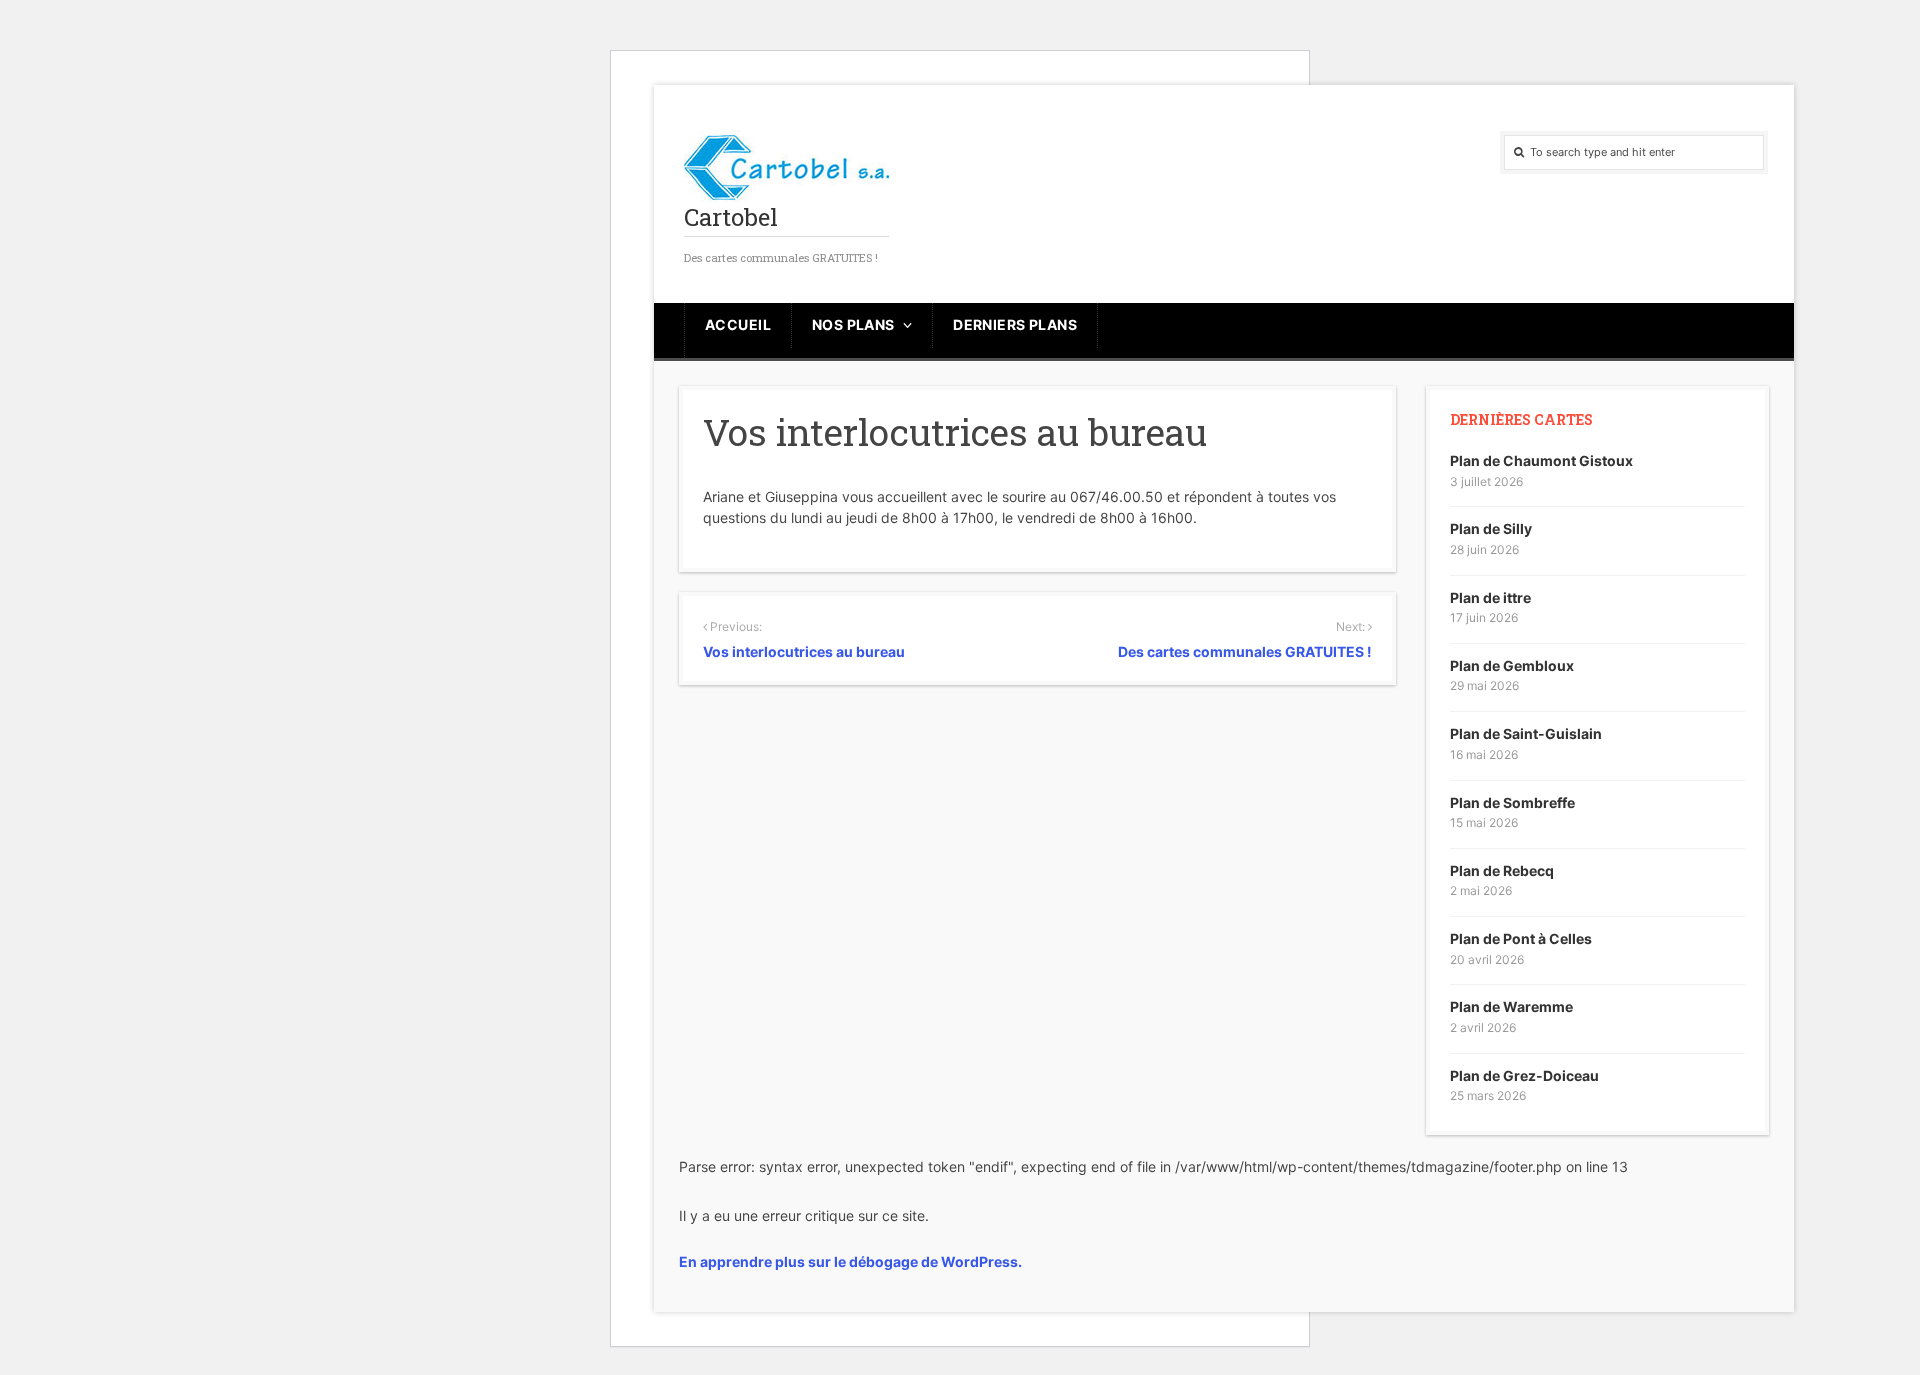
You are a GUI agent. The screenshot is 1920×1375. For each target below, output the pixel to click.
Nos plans (853, 324)
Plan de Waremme (1511, 1006)
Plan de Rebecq (1502, 870)
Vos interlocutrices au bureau (804, 651)
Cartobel (731, 217)
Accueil (738, 324)
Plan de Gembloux (1512, 665)
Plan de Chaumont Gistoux (1541, 460)
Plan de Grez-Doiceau (1524, 1075)
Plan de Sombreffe (1512, 802)
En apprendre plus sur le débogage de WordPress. (850, 1261)
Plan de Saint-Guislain (1526, 733)
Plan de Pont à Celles (1521, 938)
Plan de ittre (1490, 597)
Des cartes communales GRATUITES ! (1244, 651)
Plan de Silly (1491, 528)
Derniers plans (1015, 324)
